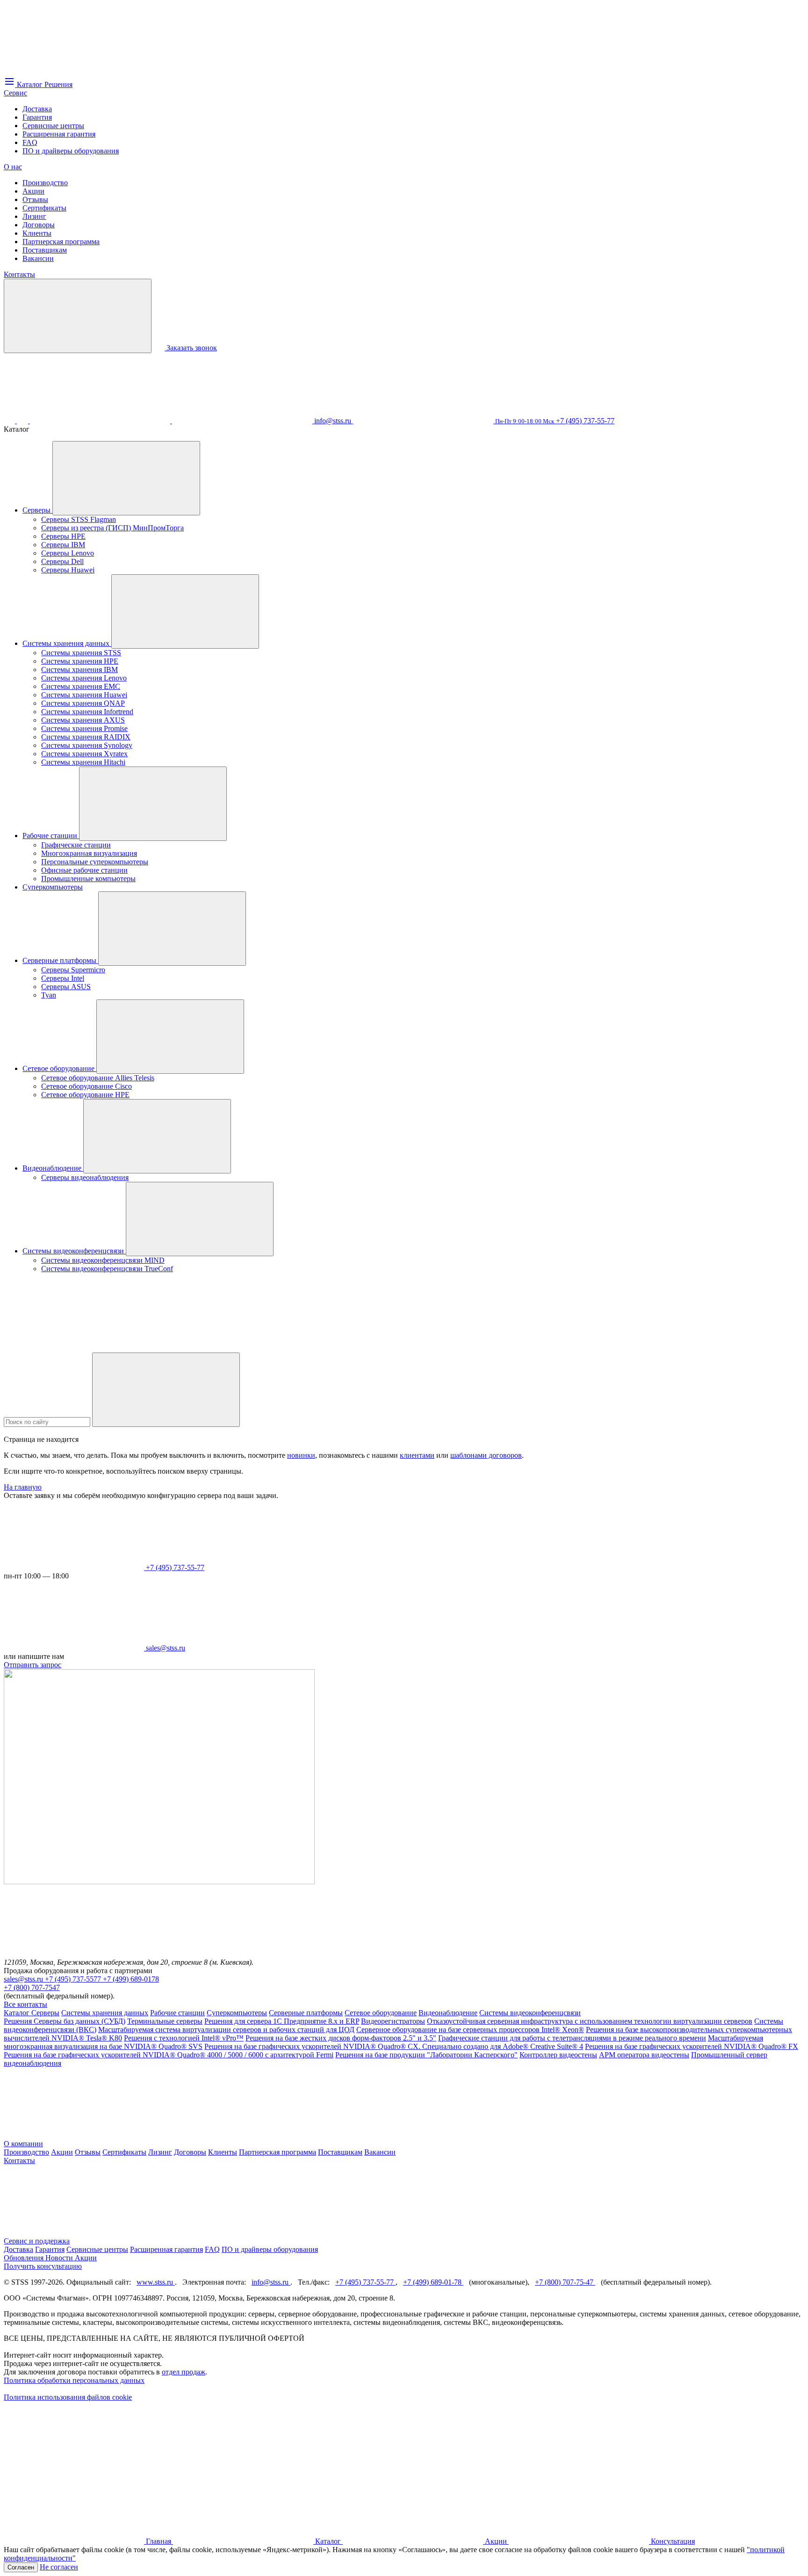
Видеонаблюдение (53, 1168)
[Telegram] (243, 421)
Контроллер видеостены (558, 2055)
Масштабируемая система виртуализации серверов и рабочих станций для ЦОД (226, 2030)
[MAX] (23, 421)
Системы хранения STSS (81, 653)
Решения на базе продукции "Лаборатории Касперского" (426, 2055)
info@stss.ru (271, 2282)
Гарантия (37, 117)
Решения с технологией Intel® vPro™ (184, 2038)
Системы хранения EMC (81, 686)
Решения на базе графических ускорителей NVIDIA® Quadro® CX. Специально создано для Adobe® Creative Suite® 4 (394, 2046)
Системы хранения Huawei (84, 695)
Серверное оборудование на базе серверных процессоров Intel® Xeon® (470, 2030)
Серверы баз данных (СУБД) (79, 2021)
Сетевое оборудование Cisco (87, 1086)
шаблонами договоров (486, 1455)
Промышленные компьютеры (88, 879)
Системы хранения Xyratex (84, 754)
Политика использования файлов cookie (68, 2397)
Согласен (21, 2567)
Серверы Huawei (68, 570)
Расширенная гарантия (59, 134)
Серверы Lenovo (68, 553)
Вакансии (38, 258)
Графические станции (76, 845)
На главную (23, 1487)
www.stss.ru (156, 2282)
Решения (19, 2021)
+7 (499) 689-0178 (131, 1979)
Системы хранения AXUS (83, 720)
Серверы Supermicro (73, 970)
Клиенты (37, 233)
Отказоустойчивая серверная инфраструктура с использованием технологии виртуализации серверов (590, 2021)
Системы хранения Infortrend (87, 712)
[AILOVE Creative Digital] (74, 2469)
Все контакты (25, 2004)
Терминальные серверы (165, 2021)
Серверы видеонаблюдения (85, 1177)
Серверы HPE (63, 536)
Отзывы (35, 199)
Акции (33, 191)
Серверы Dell (62, 561)
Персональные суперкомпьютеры (95, 862)
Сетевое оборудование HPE (85, 1095)
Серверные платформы (60, 960)
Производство (45, 183)
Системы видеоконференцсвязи (74, 1251)
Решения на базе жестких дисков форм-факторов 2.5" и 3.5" (341, 2038)
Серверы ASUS (66, 987)
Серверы (37, 510)
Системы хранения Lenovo (84, 678)
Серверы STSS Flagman (79, 519)
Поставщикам (45, 250)
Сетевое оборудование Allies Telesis (98, 1078)
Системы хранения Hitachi (83, 762)
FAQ (30, 142)
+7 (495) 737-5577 (74, 1979)
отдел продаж (184, 2372)
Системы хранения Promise (84, 728)
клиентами (417, 1455)
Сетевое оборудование (59, 1068)
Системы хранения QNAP (83, 703)
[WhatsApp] (101, 421)
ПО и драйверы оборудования (71, 151)
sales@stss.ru (24, 1979)
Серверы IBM (63, 545)
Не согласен (59, 2567)
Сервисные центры (53, 126)
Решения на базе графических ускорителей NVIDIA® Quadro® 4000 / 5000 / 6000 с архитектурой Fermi (169, 2055)
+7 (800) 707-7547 (32, 1987)
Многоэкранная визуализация (89, 853)
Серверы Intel (63, 978)
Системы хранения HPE (80, 661)
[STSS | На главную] (74, 71)
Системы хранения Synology (87, 745)
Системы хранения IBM (79, 669)
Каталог (18, 2013)
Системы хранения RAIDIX (86, 737)
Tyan (49, 995)
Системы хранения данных (67, 643)
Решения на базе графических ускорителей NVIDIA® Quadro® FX (692, 2046)
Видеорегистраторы (393, 2021)
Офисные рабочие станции (84, 870)
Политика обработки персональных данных (74, 2380)
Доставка (37, 109)
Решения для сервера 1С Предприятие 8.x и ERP (282, 2021)
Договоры (39, 225)
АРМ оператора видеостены (644, 2055)
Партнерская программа (61, 242)
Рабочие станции (51, 836)
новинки (301, 1455)
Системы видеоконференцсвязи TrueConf (107, 1269)
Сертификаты (44, 208)
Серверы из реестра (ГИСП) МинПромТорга (112, 528)
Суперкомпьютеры (53, 887)
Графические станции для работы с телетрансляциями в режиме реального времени (572, 2038)
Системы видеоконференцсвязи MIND (103, 1260)
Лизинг (34, 216)
